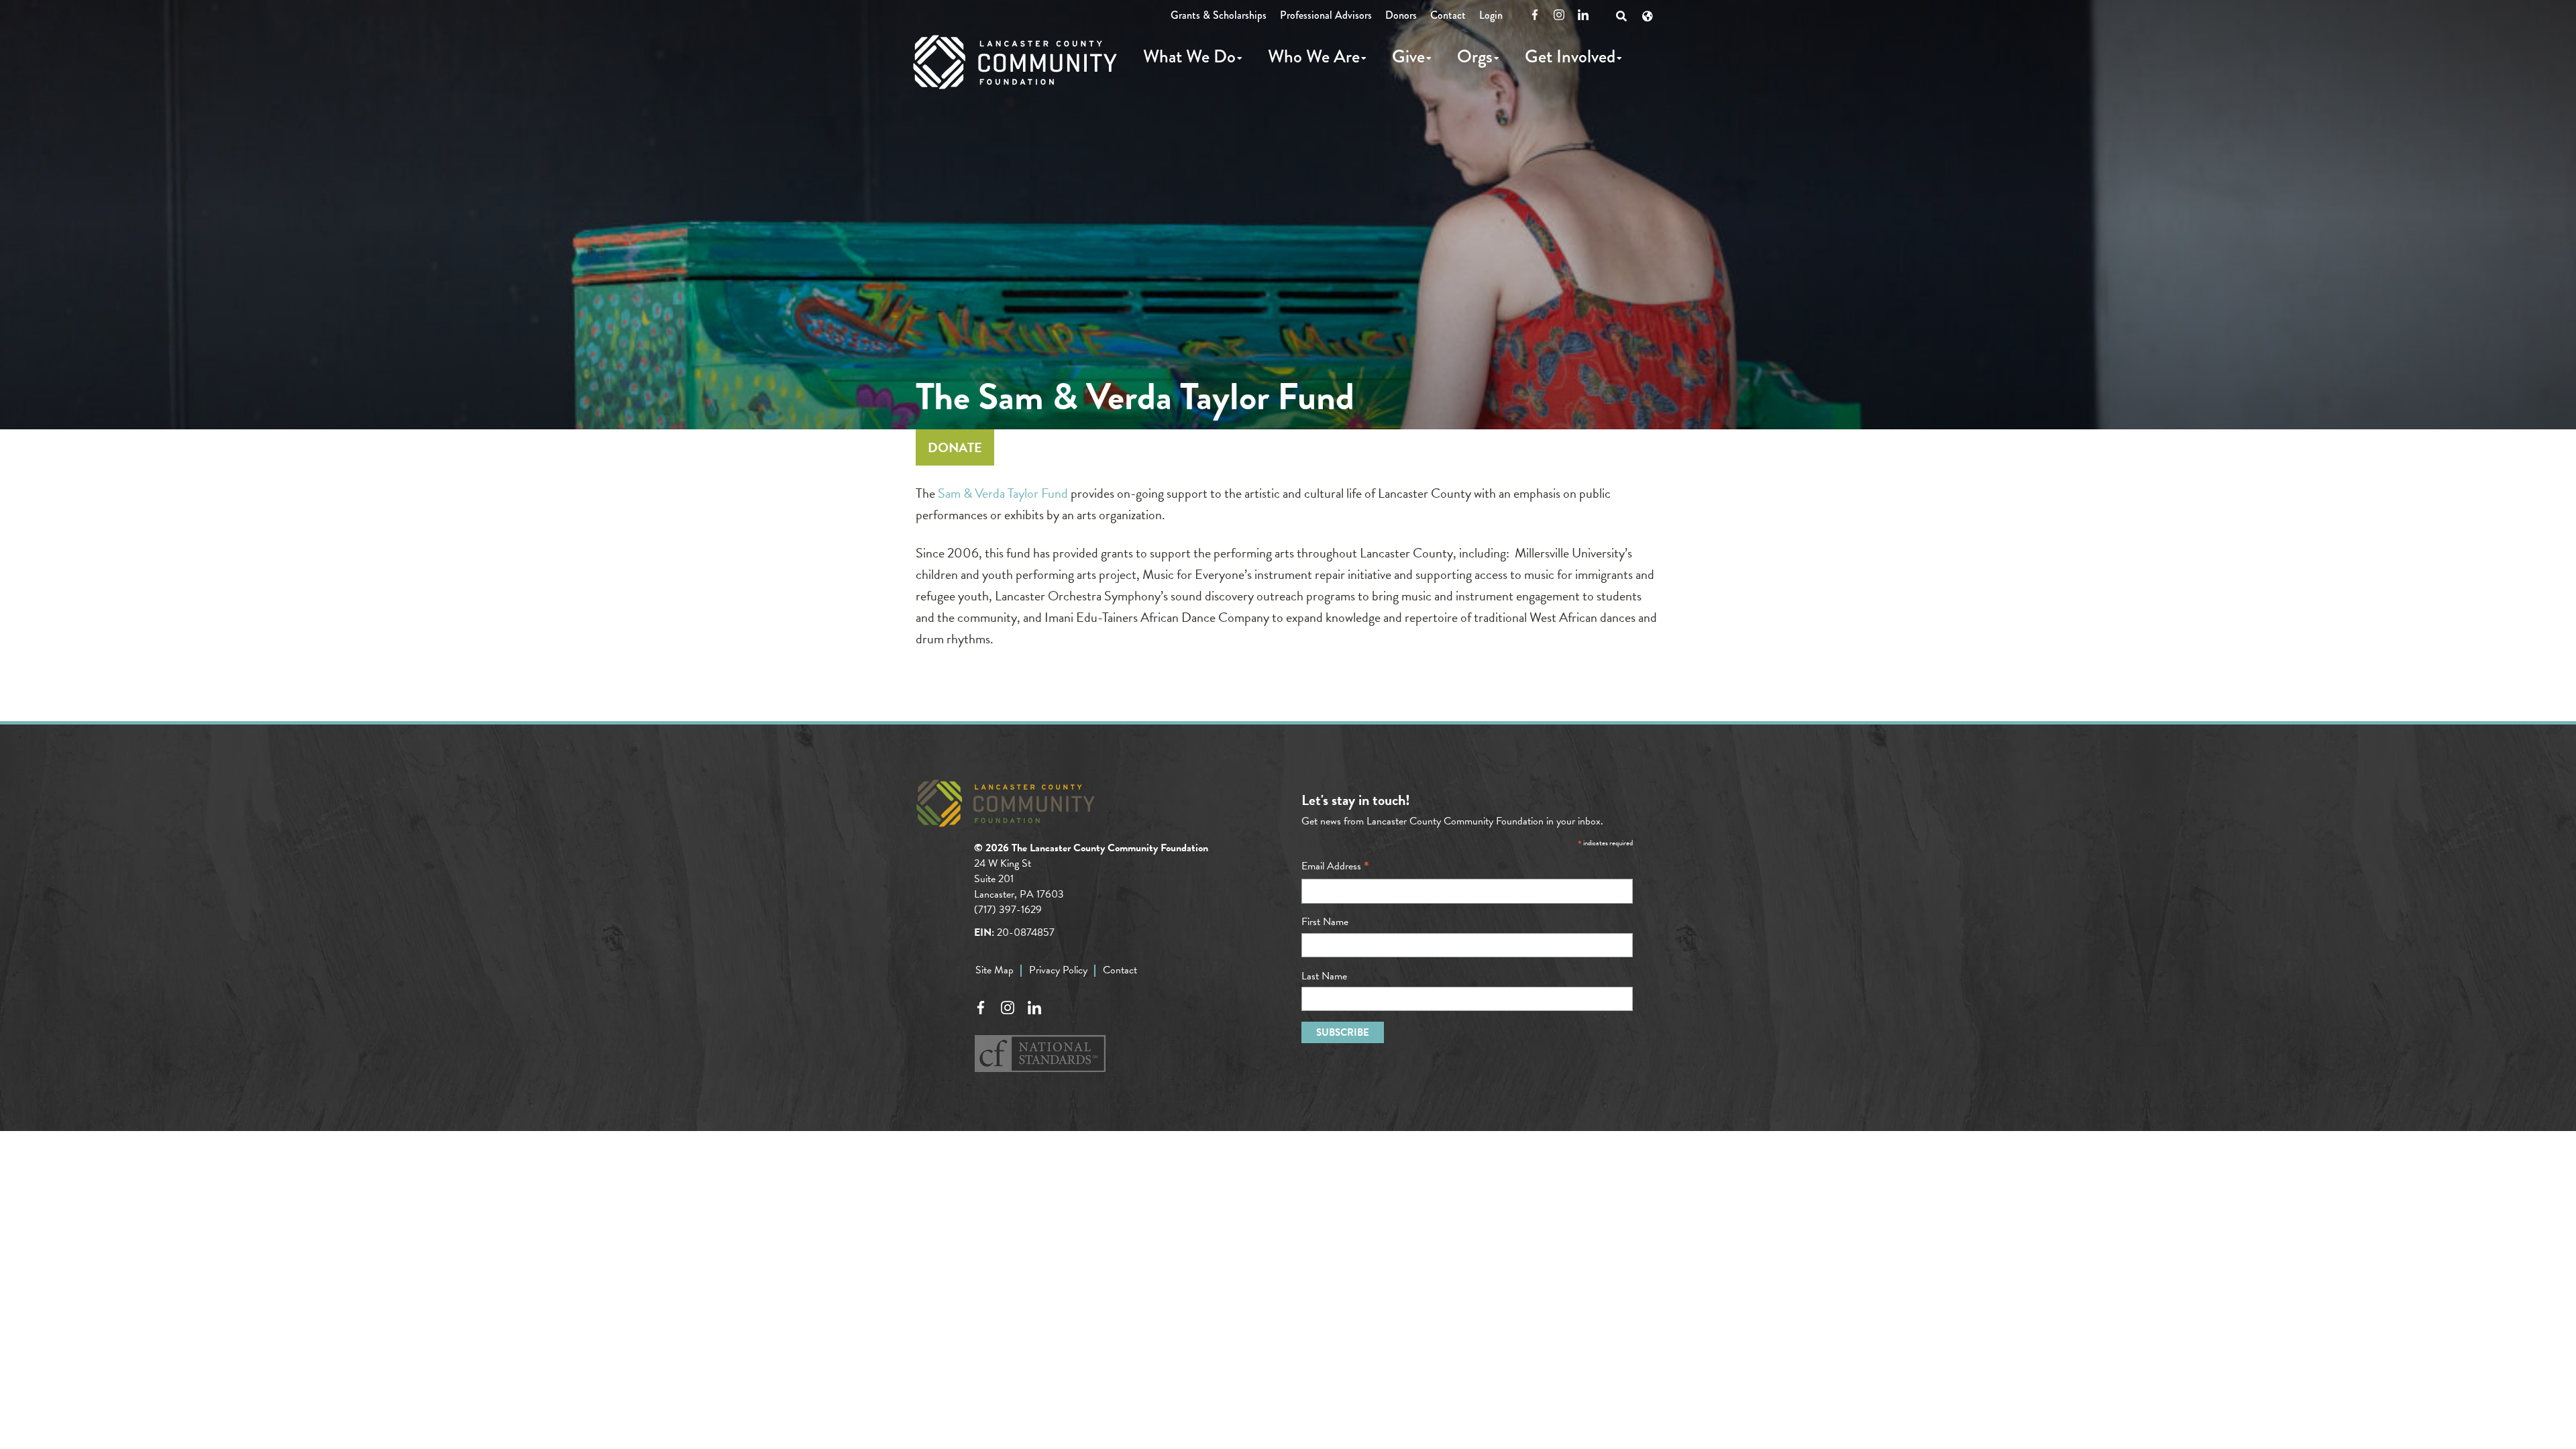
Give (1408, 56)
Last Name (1324, 976)
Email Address (1335, 866)
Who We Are (1314, 56)
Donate (955, 447)
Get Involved (1570, 56)
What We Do (1189, 56)
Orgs (1475, 56)
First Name (1325, 922)
